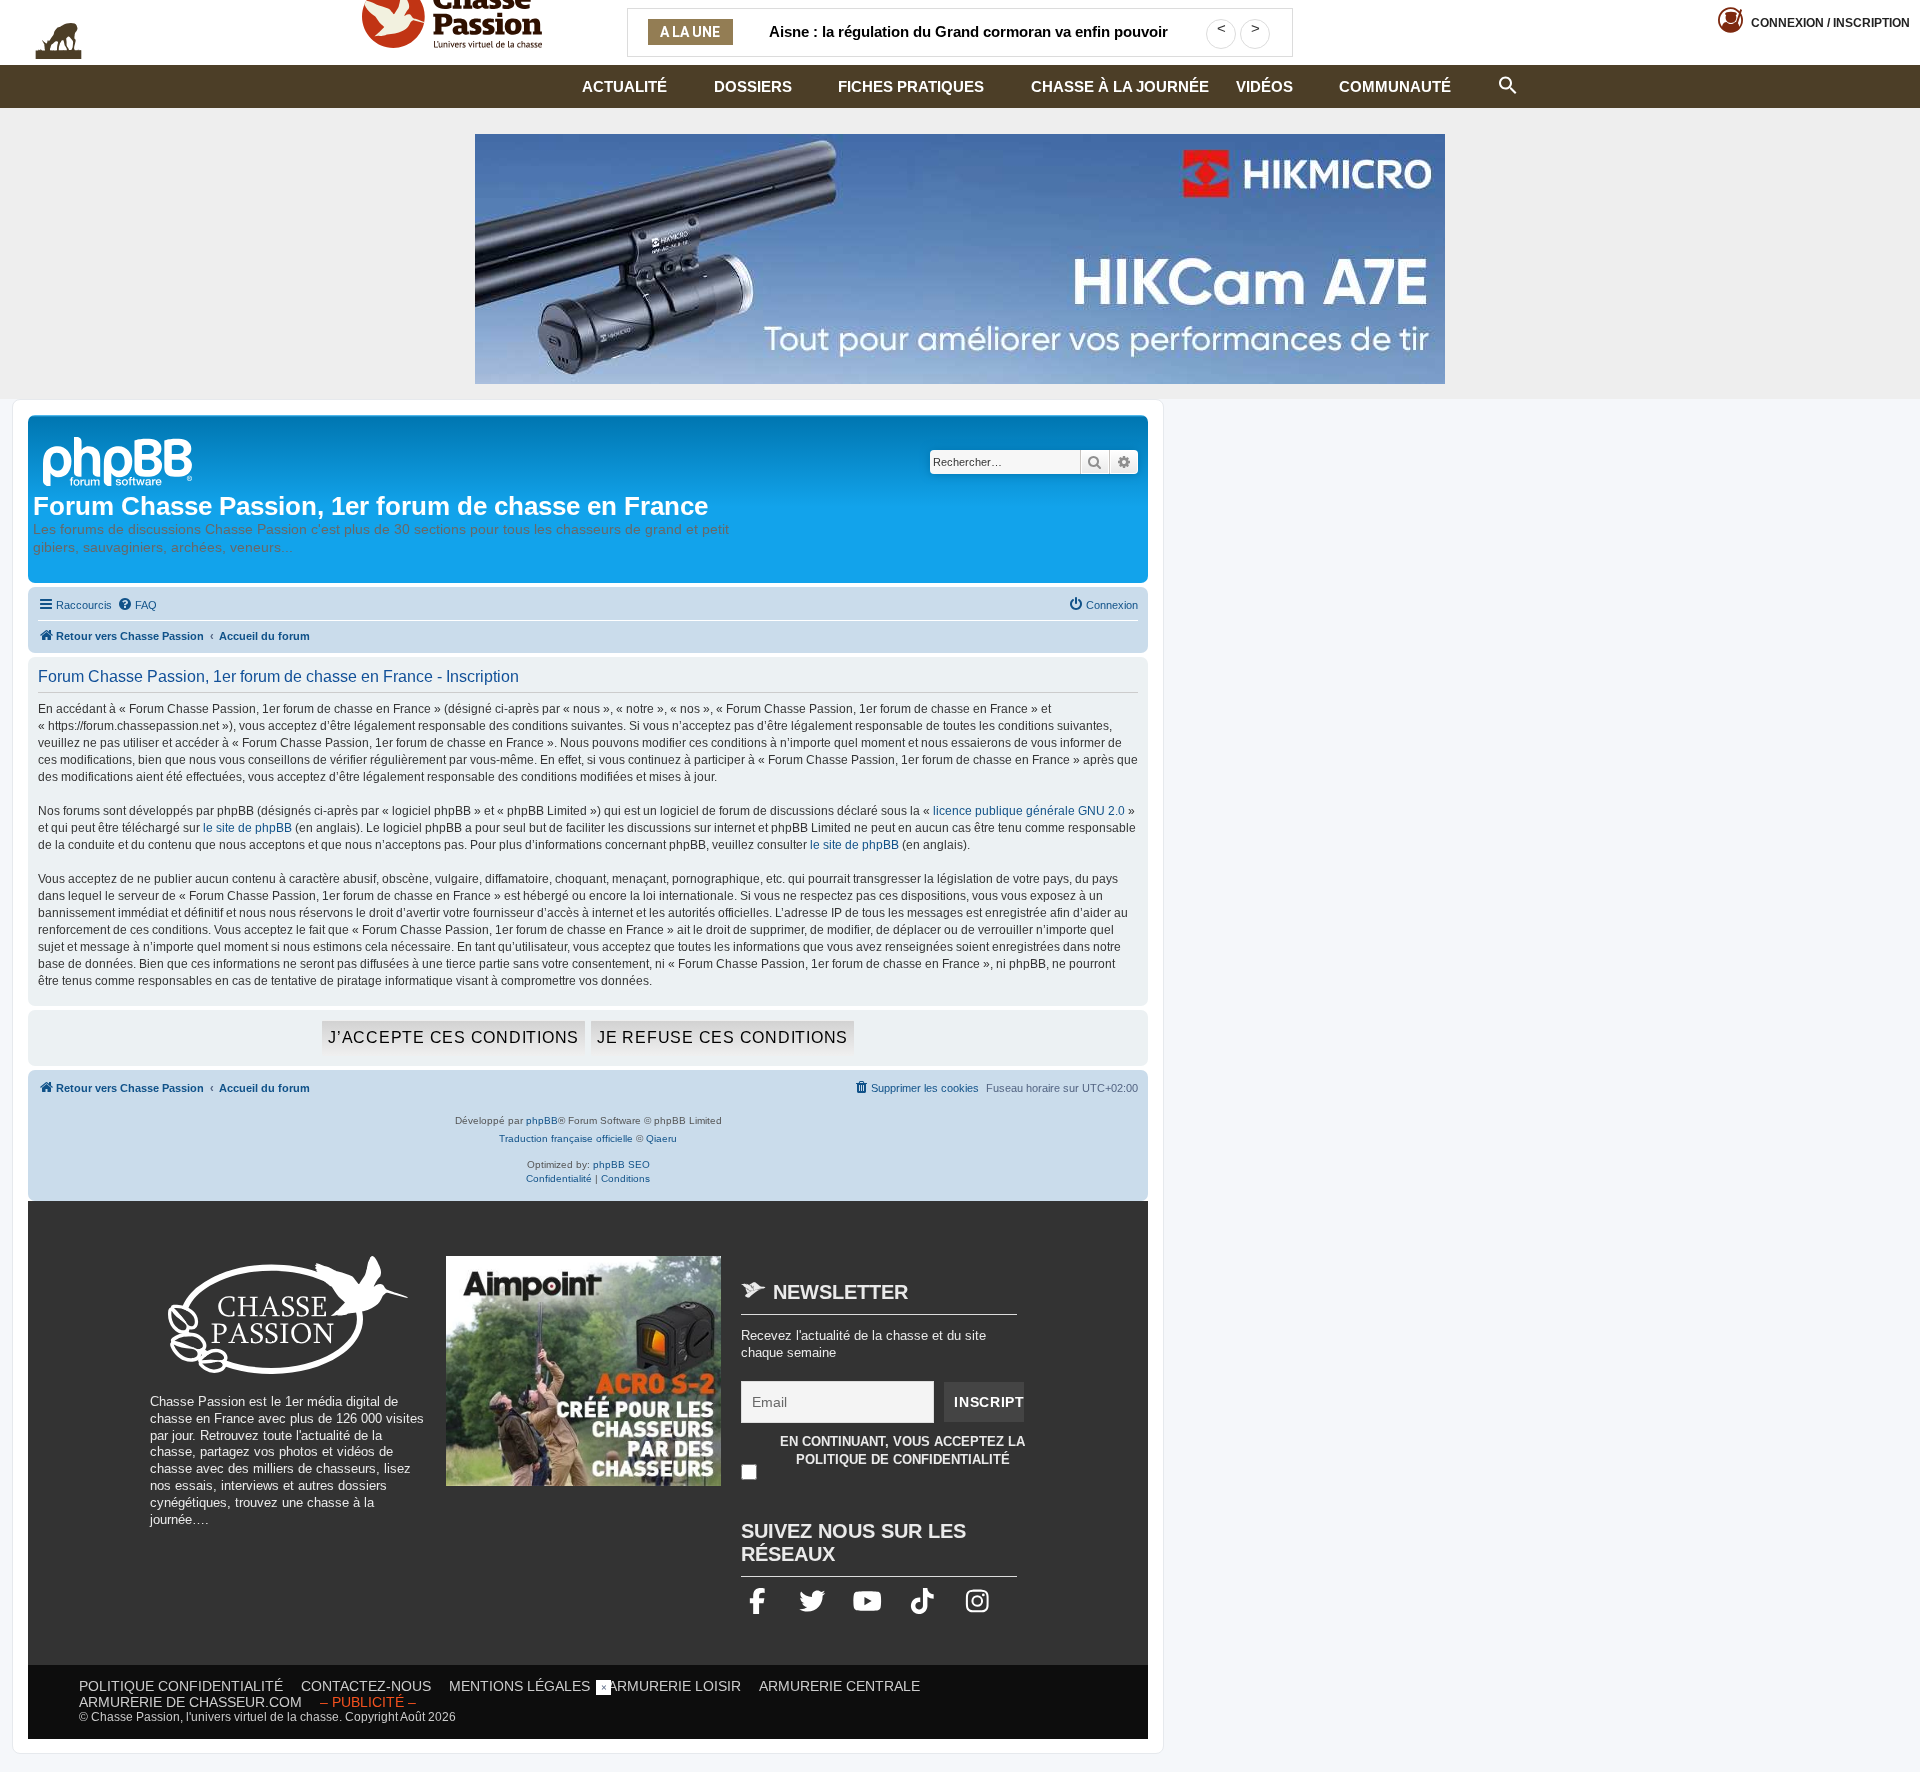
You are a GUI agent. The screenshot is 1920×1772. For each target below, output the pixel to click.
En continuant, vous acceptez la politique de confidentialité (902, 1450)
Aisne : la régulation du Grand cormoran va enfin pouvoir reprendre (968, 44)
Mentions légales (519, 1686)
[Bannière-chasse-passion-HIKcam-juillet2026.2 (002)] (960, 259)
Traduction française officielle (566, 1138)
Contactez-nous (366, 1686)
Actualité (624, 86)
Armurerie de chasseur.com (190, 1702)
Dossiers (753, 86)
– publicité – (368, 1702)
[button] (1508, 83)
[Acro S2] (584, 1381)
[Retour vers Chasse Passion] (119, 459)
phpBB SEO (621, 1164)
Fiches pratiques (911, 86)
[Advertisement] (960, 1725)
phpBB (542, 1120)
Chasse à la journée (1120, 86)
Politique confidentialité (181, 1686)
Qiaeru (661, 1138)
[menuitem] (137, 605)
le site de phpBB (247, 828)
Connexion (1830, 23)
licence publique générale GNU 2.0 (1029, 811)
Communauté (1395, 86)
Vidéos (1264, 86)
